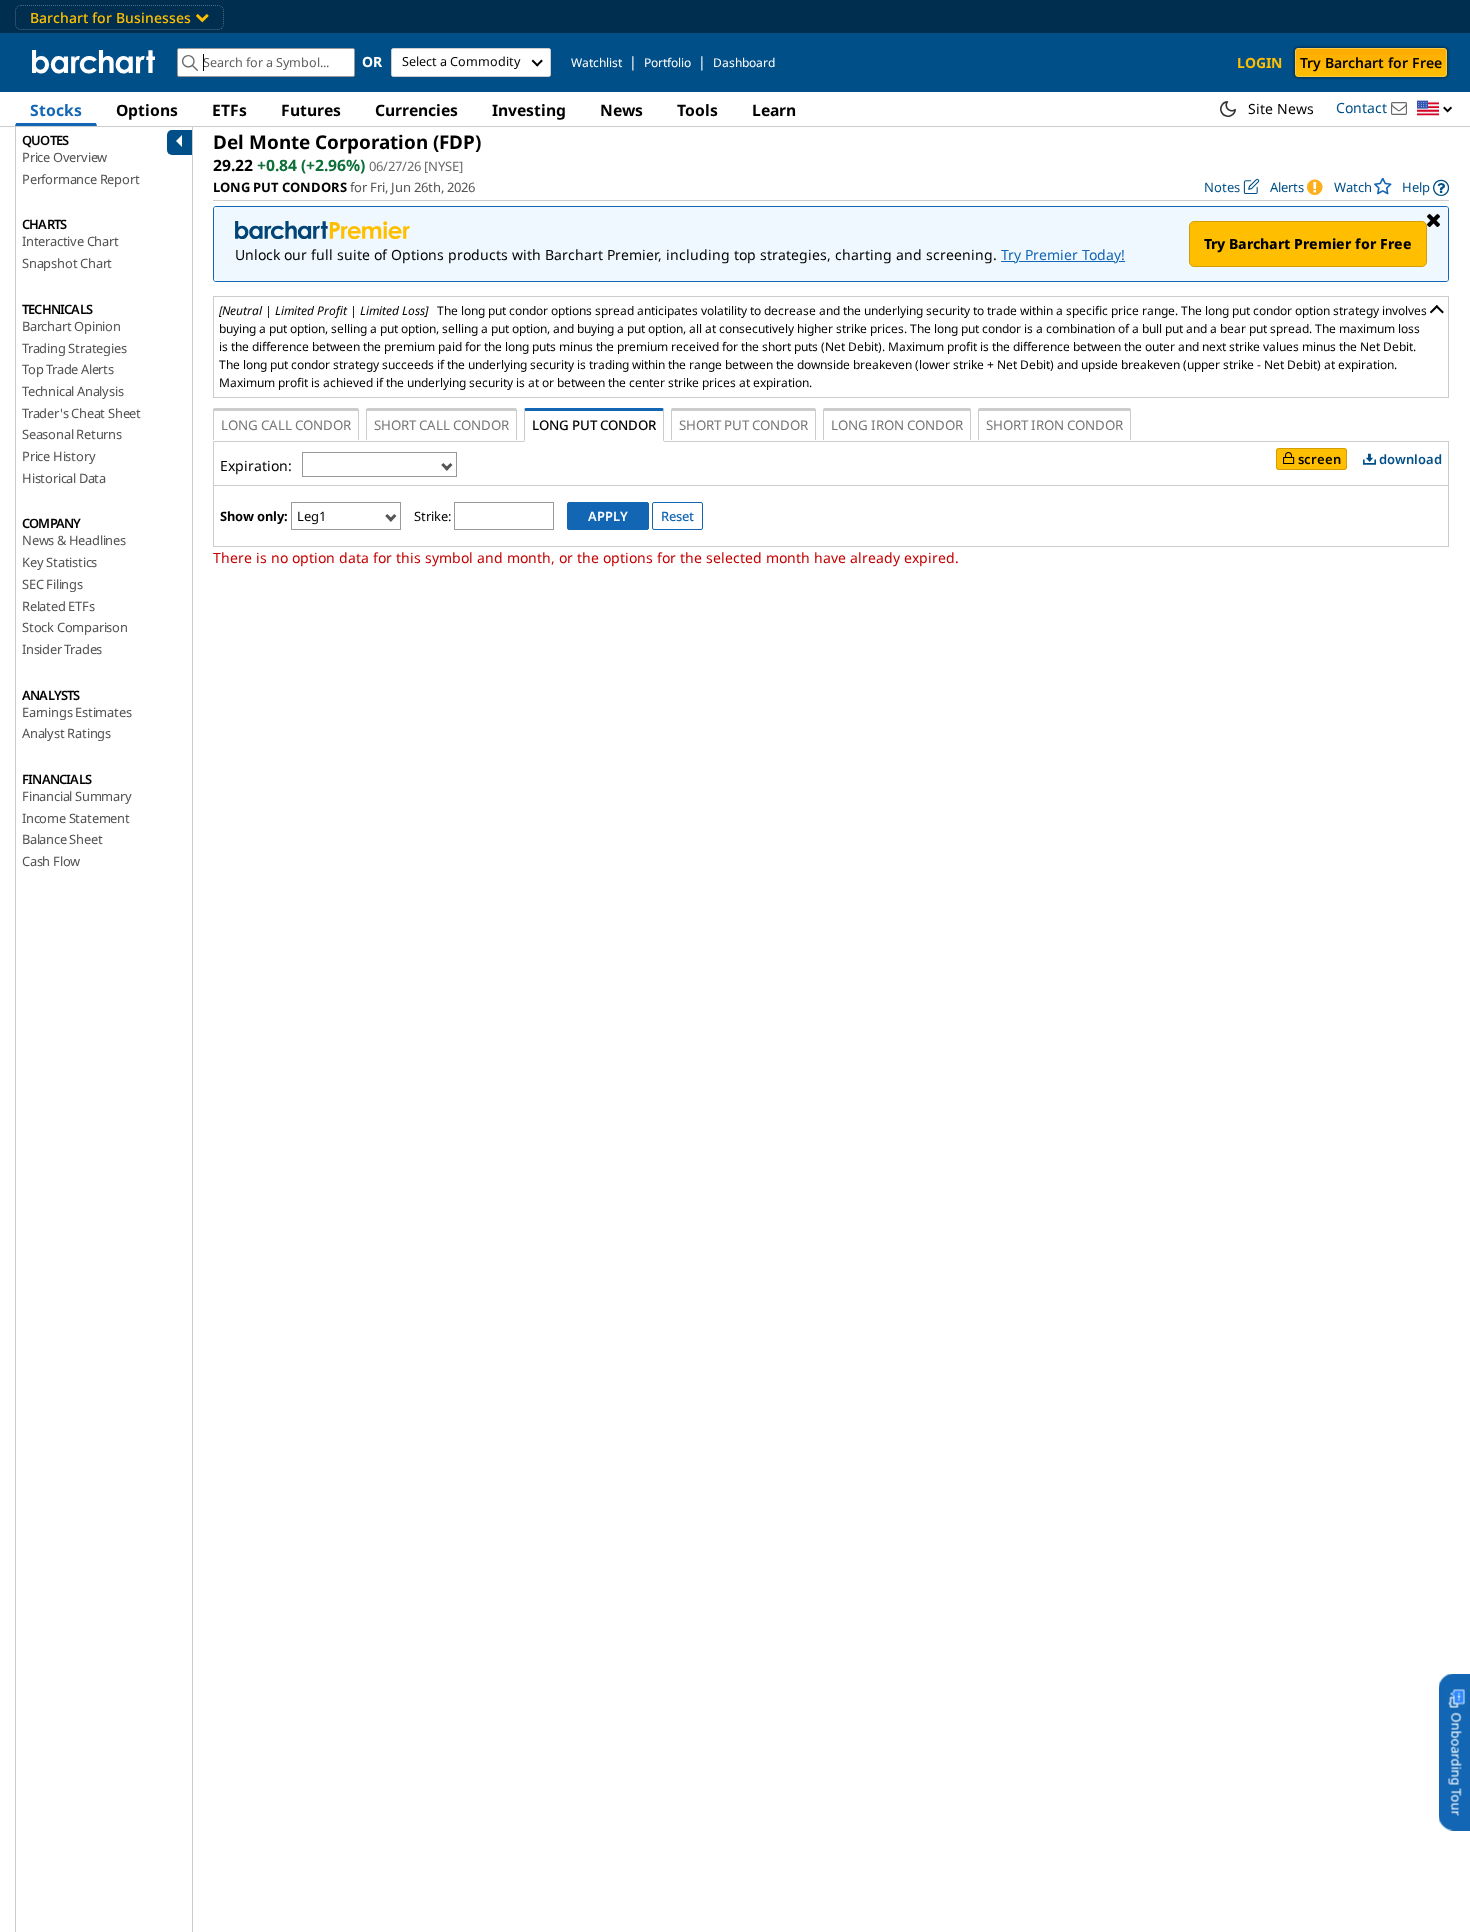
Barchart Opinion (71, 326)
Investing (529, 110)
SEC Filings (52, 584)
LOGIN (1259, 62)
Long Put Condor (594, 425)
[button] (1435, 109)
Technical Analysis (72, 391)
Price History (58, 456)
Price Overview (64, 157)
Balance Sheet (62, 839)
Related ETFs (58, 606)
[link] (1425, 187)
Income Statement (76, 818)
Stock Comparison (75, 627)
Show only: (254, 516)
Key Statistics (59, 562)
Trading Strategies (74, 348)
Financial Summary (77, 796)
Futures (311, 110)
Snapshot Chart (67, 263)
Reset (677, 516)
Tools (697, 110)
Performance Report (80, 179)
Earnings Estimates (76, 712)
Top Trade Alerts (68, 369)
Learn (774, 110)
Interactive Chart (70, 241)
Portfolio (667, 62)
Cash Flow (51, 861)
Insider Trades (62, 649)
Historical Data (64, 478)
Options (147, 110)
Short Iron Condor (1054, 425)
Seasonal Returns (72, 434)
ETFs (229, 110)
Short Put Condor (743, 425)
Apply (608, 516)
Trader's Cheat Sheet (81, 413)
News (621, 110)
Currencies (416, 110)
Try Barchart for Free (1371, 62)
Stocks (56, 110)
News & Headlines (74, 540)
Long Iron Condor (897, 425)
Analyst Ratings (66, 733)
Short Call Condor (441, 425)
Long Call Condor (286, 425)
